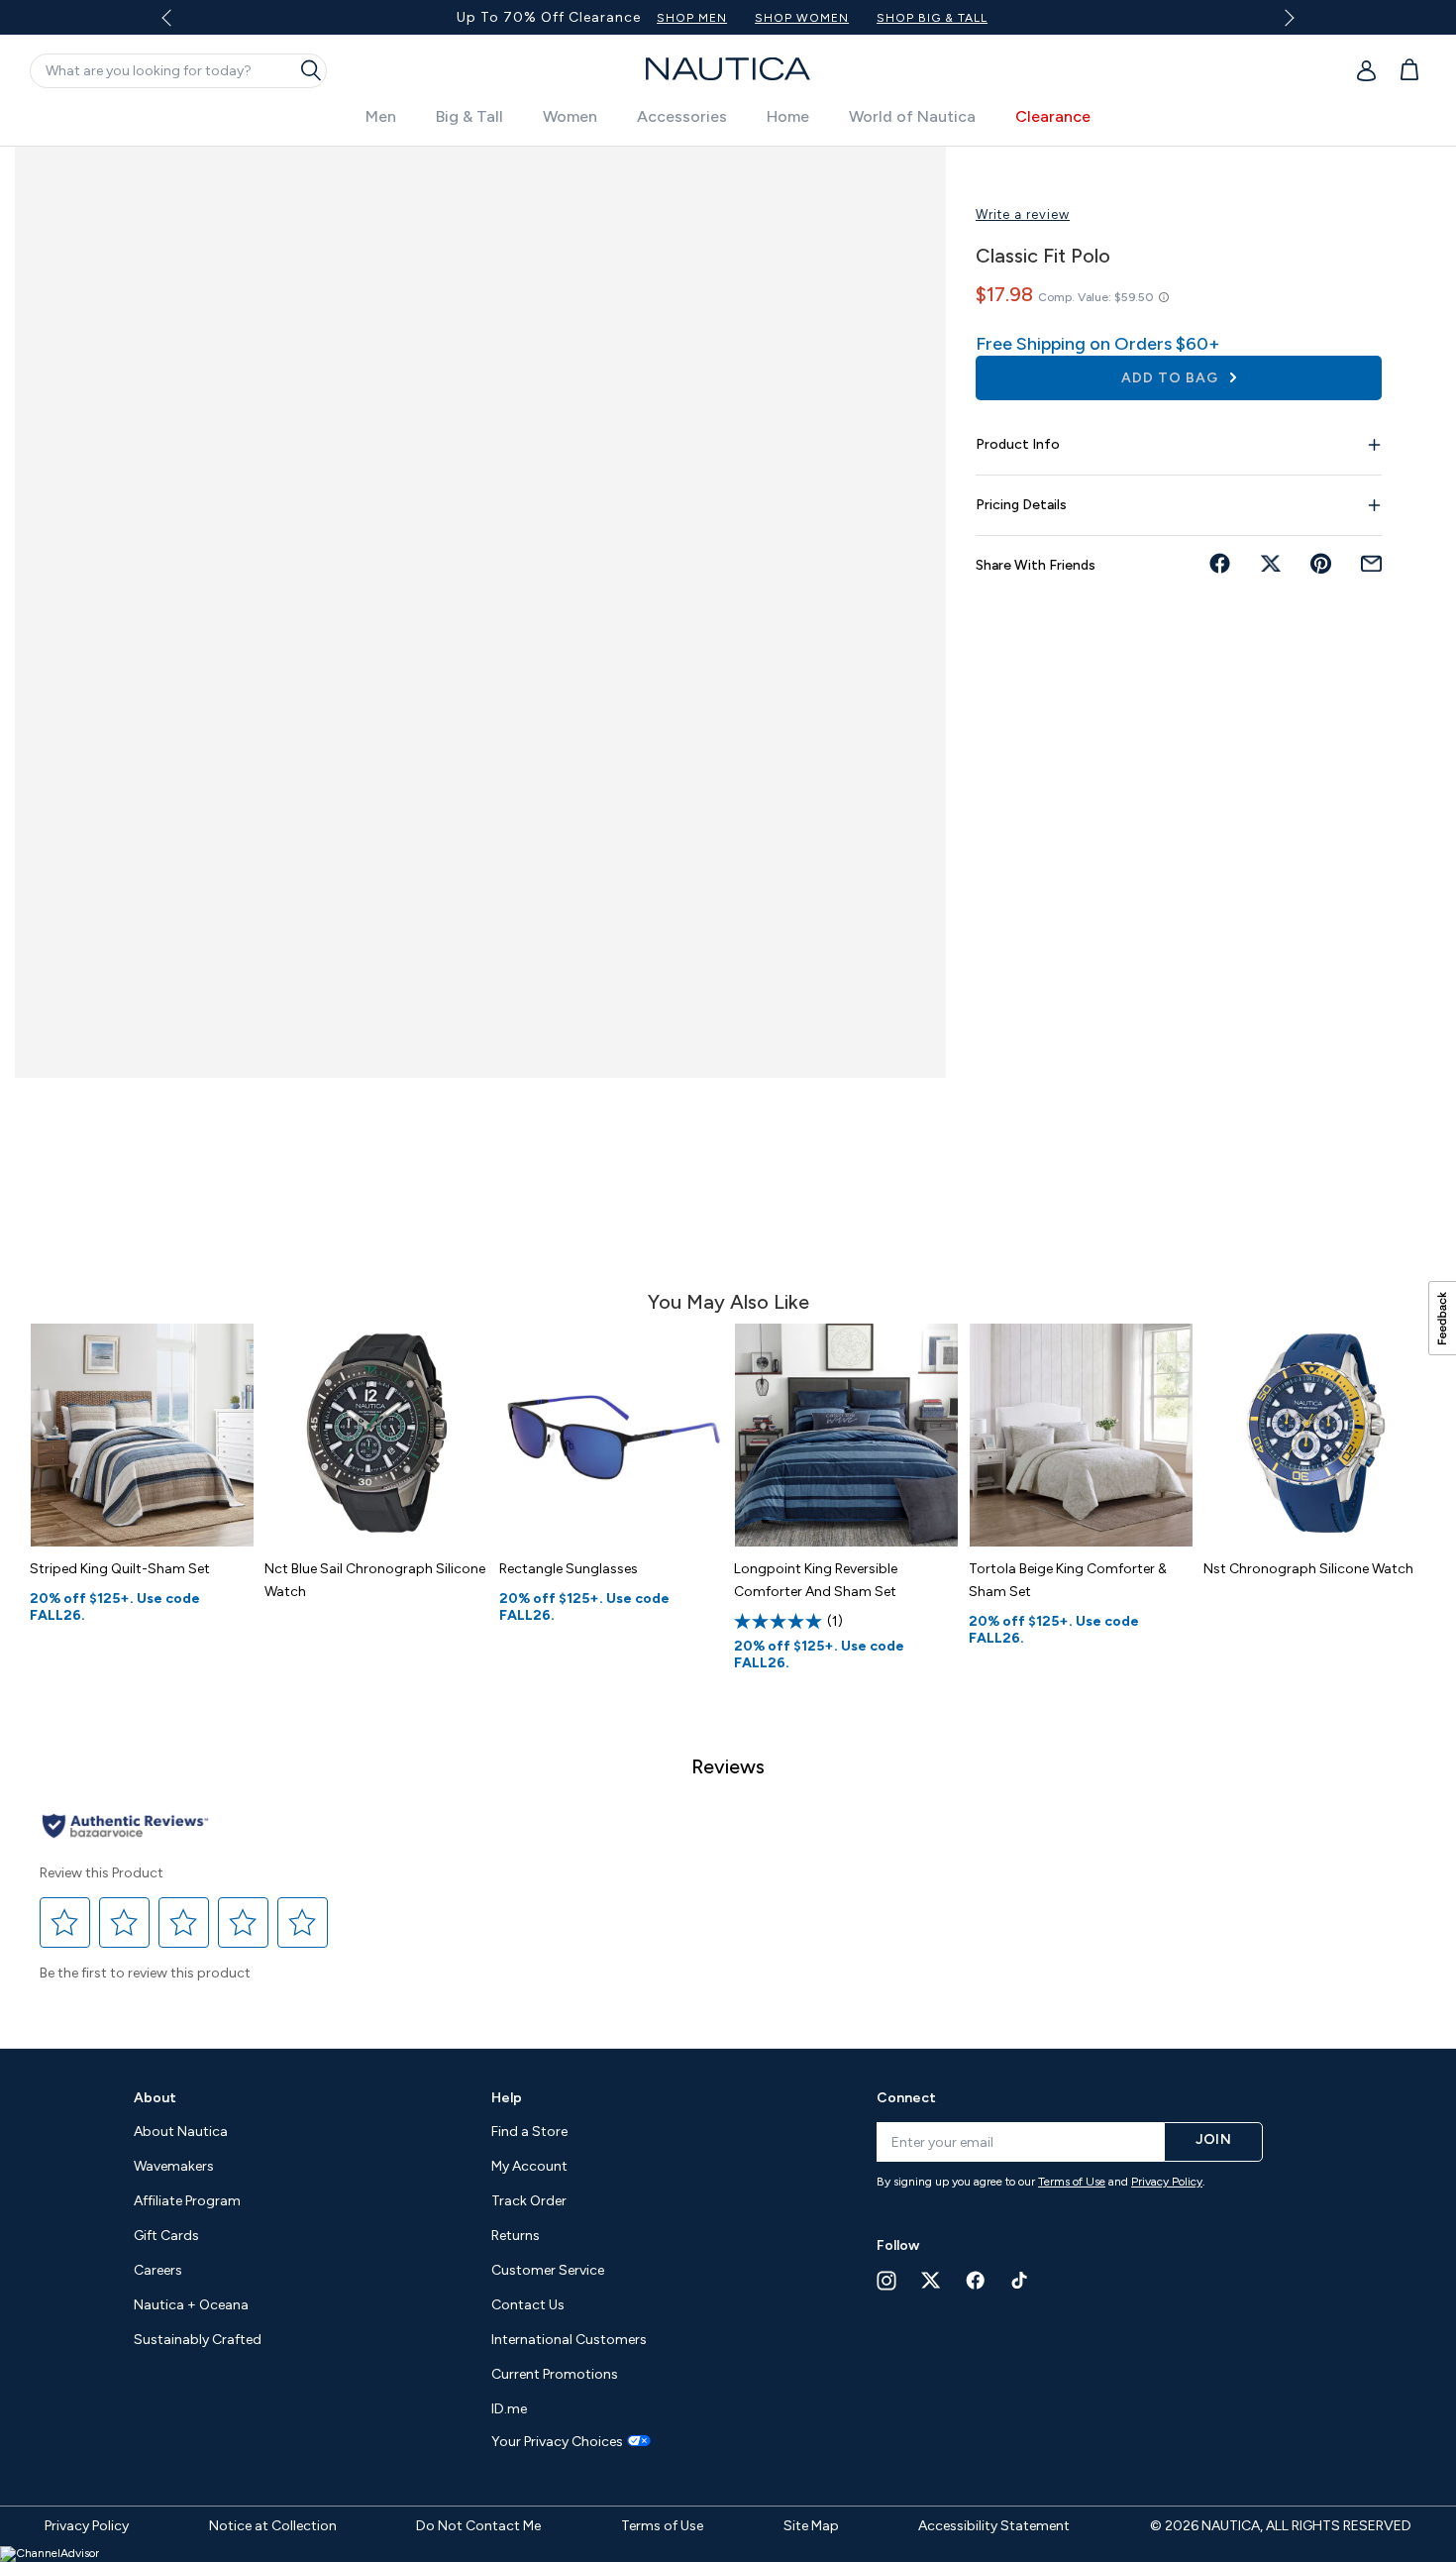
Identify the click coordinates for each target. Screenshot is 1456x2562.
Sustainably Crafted (198, 2340)
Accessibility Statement (994, 2526)
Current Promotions (555, 2374)
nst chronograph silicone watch (1308, 1569)
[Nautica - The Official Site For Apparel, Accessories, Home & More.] (728, 69)
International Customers (569, 2340)
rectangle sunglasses (569, 1569)
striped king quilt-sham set (120, 1569)
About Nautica (181, 2132)
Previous (179, 25)
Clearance (1053, 116)
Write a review (1023, 214)
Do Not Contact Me (478, 2526)
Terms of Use (1072, 2182)
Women (570, 116)
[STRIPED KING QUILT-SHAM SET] (142, 1435)
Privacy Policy (1167, 2182)
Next (1285, 17)
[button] (65, 1922)
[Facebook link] (976, 2280)
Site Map (811, 2526)
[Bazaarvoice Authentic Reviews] (125, 1827)
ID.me (509, 2409)
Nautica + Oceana (191, 2305)
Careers (158, 2270)
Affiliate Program (187, 2201)
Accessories (682, 116)
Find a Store (529, 2132)
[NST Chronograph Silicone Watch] (1316, 1435)
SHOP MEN (692, 18)
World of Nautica (912, 116)
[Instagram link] (886, 2281)
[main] (728, 1087)
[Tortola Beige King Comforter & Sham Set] (1081, 1435)
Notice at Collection (273, 2526)
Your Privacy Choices (557, 2442)
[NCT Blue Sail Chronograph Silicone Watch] (377, 1435)
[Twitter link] (931, 2280)
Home (788, 116)
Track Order (529, 2201)
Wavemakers (174, 2166)
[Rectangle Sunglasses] (612, 1435)
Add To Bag (1172, 378)
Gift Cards (166, 2236)
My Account (529, 2166)
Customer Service (548, 2270)
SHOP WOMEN (802, 18)
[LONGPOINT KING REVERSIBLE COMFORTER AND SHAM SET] (846, 1435)
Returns (516, 2236)
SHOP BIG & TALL (932, 18)
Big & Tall (469, 116)
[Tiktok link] (1020, 2280)
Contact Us (528, 2305)
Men (381, 116)
